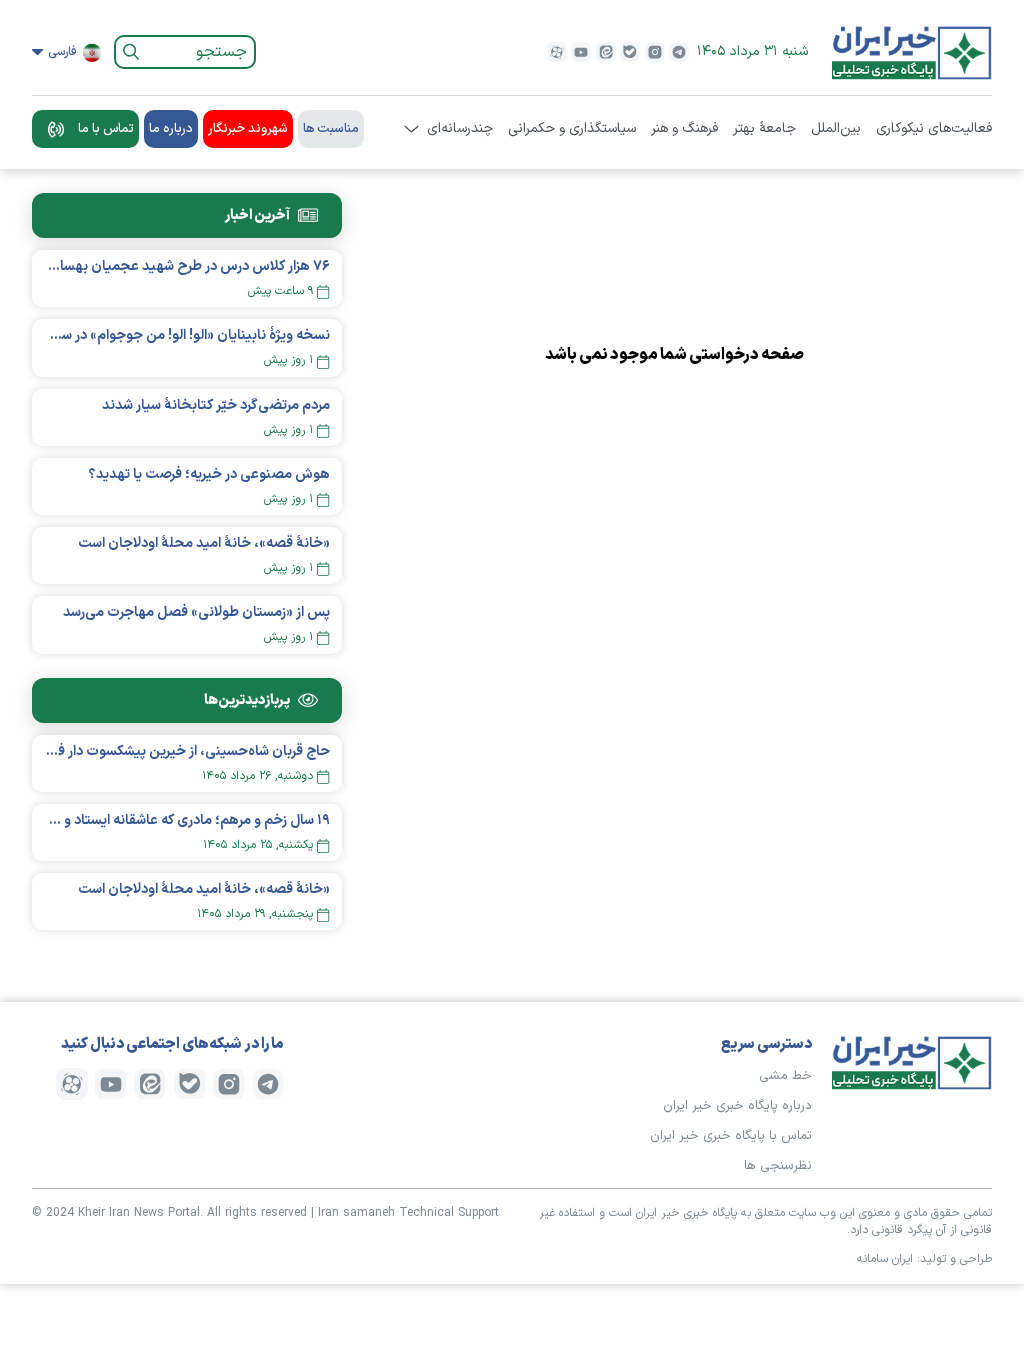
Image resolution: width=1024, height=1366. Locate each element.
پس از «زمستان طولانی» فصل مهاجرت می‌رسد (196, 612)
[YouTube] (581, 52)
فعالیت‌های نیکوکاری (934, 129)
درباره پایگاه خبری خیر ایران (737, 1106)
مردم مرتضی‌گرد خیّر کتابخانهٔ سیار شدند (216, 405)
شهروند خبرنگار (248, 129)
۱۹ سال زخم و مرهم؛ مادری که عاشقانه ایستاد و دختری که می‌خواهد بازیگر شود (187, 820)
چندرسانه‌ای (460, 129)
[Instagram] (655, 52)
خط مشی (785, 1076)
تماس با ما (106, 129)
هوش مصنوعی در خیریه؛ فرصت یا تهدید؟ (209, 474)
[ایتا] (606, 52)
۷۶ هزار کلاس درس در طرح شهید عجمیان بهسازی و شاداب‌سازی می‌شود (187, 266)
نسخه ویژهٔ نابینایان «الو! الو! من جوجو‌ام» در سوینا (187, 335)
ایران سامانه (885, 1259)
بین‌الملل (836, 129)
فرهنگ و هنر (684, 129)
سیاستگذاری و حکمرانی (572, 129)
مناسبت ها (331, 129)
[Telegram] (679, 52)
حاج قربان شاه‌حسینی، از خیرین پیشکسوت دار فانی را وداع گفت (187, 751)
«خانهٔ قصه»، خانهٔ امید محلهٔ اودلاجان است (204, 543)
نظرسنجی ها (778, 1166)
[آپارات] (557, 52)
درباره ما (171, 129)
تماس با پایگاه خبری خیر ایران (731, 1136)
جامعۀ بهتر (764, 129)
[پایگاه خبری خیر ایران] (912, 52)
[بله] (630, 52)
